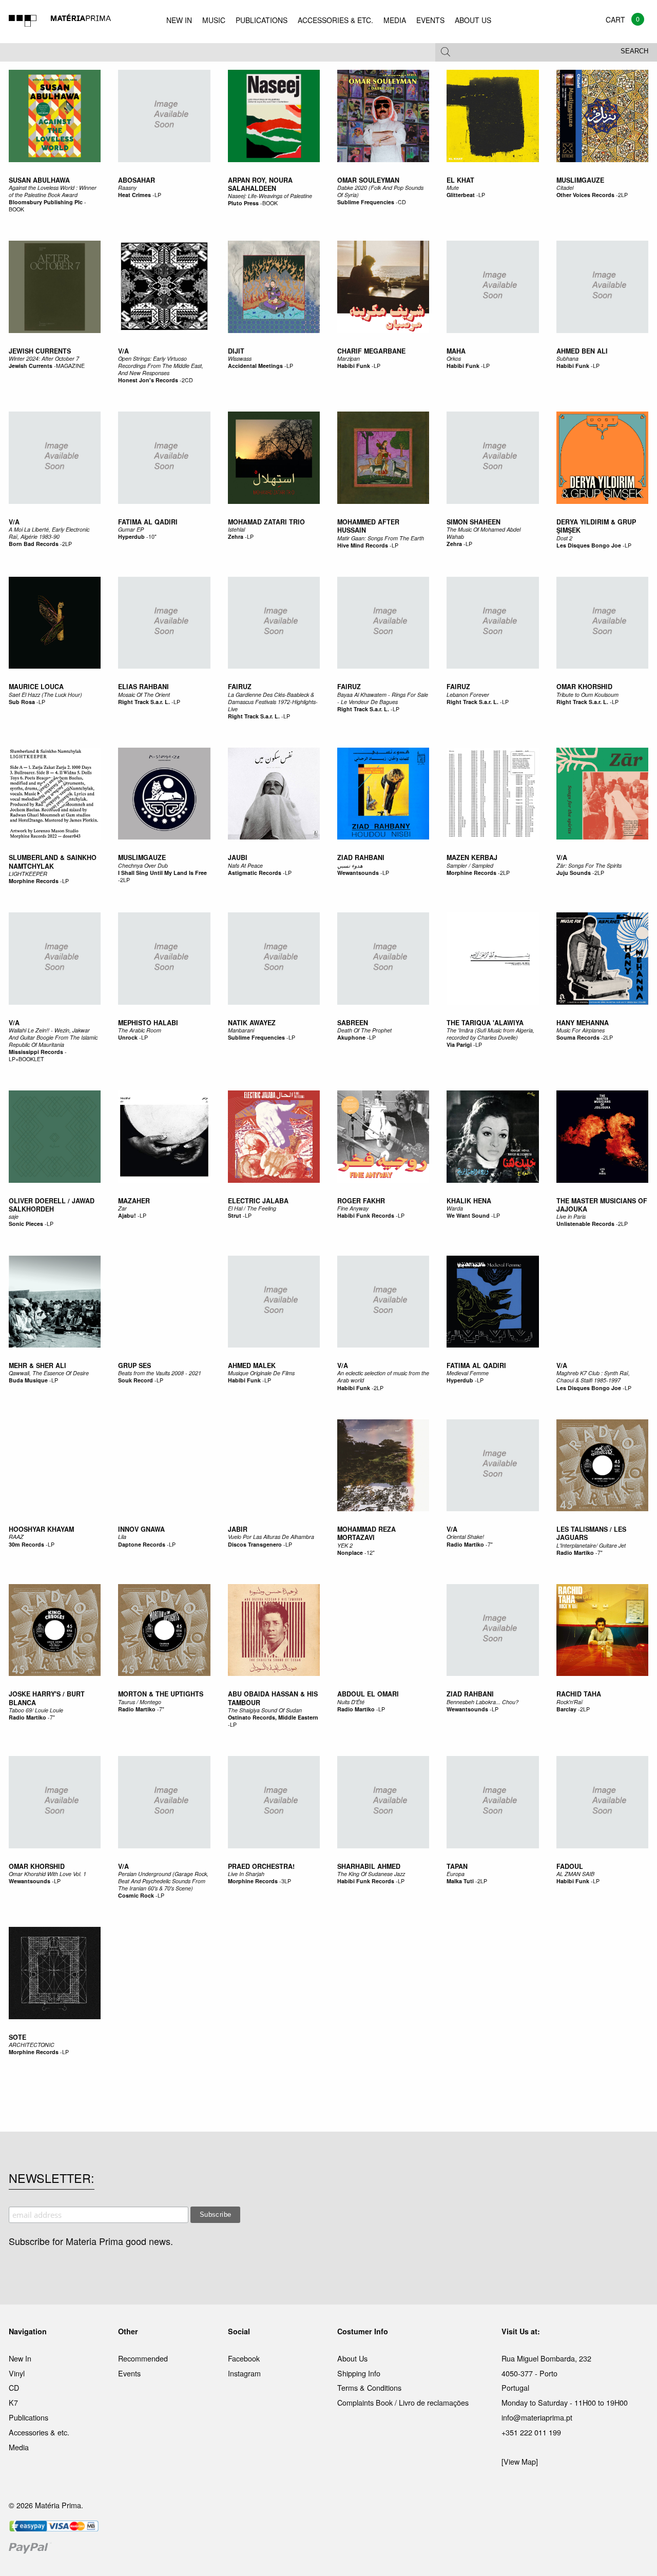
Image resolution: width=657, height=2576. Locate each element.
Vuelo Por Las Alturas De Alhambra (271, 1537)
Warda (455, 1208)
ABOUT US (473, 20)
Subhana (567, 358)
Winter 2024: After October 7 (44, 358)
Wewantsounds (358, 873)
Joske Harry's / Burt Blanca (47, 1698)
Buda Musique (28, 1380)
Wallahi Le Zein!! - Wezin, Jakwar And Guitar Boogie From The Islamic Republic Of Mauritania (53, 1037)
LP (158, 195)
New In (20, 2358)
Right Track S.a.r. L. (144, 702)
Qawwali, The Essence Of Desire (49, 1373)
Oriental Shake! (465, 1537)
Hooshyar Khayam (41, 1529)
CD (402, 202)
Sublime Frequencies (366, 202)
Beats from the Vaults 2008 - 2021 (160, 1373)
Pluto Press (243, 203)
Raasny (127, 188)
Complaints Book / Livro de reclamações (403, 2402)
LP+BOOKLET (26, 1059)
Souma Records (578, 1037)
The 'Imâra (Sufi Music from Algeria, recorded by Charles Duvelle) (490, 1034)
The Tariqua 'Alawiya (485, 1023)
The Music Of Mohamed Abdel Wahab (484, 533)
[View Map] (520, 2461)
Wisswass (240, 358)
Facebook (244, 2358)
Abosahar (137, 180)
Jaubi (238, 857)
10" (152, 536)
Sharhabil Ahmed (369, 1866)
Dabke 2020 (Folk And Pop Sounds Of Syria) (380, 191)
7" (490, 1544)
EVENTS (430, 20)
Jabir (238, 1529)
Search (634, 51)
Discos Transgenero (255, 1544)
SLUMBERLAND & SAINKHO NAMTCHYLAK (53, 862)
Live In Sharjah (246, 1874)
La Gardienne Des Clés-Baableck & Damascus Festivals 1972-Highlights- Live (273, 702)
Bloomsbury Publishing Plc (46, 202)
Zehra (236, 536)
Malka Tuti (460, 1881)
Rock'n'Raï (569, 1702)
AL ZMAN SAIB (575, 1874)
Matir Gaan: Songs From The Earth (381, 538)
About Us (352, 2358)
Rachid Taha (579, 1694)
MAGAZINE (70, 366)
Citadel (565, 188)
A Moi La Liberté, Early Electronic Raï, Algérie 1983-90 (49, 533)
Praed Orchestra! (261, 1866)
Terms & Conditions (369, 2387)
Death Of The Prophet (364, 1030)
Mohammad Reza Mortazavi (366, 1533)
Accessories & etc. (39, 2432)
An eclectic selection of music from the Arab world (383, 1377)
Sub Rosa (22, 702)
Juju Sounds (574, 873)
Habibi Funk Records (366, 1215)
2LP (623, 195)
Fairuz (240, 687)
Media (19, 2447)
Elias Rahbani (143, 687)
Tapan (457, 1866)
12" (371, 1553)
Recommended (143, 2358)
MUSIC (214, 20)
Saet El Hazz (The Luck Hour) (45, 695)
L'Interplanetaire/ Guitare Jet (591, 1545)
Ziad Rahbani (361, 857)
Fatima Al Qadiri (148, 522)
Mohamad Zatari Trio (266, 522)
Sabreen (353, 1023)
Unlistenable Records (585, 1224)
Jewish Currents (40, 351)
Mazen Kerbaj (472, 857)
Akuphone (351, 1037)
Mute (453, 188)
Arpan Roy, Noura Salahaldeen (260, 184)
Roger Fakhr (361, 1201)
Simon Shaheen (474, 522)
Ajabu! (127, 1215)
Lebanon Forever (468, 695)
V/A (123, 351)
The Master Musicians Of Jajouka (602, 1205)
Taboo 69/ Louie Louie (36, 1710)
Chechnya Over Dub (143, 865)
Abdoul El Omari (368, 1694)
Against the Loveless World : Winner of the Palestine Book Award (53, 191)
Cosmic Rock (136, 1895)
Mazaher (134, 1201)
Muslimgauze (580, 180)
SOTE (17, 2037)
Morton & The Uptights (161, 1694)
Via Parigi (459, 1045)
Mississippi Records (36, 1052)
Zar (122, 1208)
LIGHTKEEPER (28, 874)
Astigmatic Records (255, 873)
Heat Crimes (134, 195)
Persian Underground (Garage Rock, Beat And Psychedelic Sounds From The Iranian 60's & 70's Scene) (163, 1881)
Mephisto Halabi (148, 1023)
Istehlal (236, 529)
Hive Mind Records (363, 545)
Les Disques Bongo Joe (589, 545)
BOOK (16, 209)
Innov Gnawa (141, 1529)
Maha (456, 351)
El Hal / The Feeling (252, 1208)
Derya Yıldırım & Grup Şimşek (596, 526)
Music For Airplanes (581, 1030)
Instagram (244, 2373)
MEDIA (395, 20)
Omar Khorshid (584, 687)
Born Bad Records (34, 544)
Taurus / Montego (140, 1702)
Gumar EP (131, 529)
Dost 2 (564, 538)
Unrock (128, 1037)
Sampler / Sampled (470, 865)
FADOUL (570, 1866)
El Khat (460, 180)
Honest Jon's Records (148, 380)
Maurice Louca (36, 687)
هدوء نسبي (350, 865)
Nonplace (350, 1553)
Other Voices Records (585, 195)
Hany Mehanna (583, 1023)
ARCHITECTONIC (32, 2045)
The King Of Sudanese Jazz (371, 1874)
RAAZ (16, 1537)
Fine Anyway (353, 1208)
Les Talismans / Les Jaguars (591, 1533)
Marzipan (349, 358)
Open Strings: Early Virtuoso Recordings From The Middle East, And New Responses (161, 366)
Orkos (454, 358)
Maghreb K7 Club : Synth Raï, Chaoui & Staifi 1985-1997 (593, 1377)
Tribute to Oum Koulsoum (587, 695)
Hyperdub (131, 536)
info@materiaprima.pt (537, 2417)
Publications (28, 2417)
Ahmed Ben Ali (582, 351)
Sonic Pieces (26, 1224)
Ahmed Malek (252, 1365)
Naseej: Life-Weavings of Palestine (270, 196)
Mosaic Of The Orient (144, 695)
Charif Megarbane (371, 351)
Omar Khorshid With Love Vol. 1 (47, 1874)
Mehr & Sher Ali (37, 1365)
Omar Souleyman (368, 180)
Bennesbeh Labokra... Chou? (482, 1702)
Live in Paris (571, 1216)
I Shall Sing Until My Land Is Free (162, 873)
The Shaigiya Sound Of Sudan (265, 1710)
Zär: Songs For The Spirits (589, 865)
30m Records (26, 1544)
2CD (187, 380)
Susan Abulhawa (39, 180)
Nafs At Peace (245, 865)
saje (14, 1216)
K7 (13, 2402)
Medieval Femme (468, 1373)
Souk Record (136, 1380)
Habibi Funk (354, 366)
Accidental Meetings (255, 366)
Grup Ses (134, 1365)
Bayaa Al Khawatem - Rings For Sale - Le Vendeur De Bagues (383, 698)
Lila (122, 1537)
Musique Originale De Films (261, 1373)
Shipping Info (359, 2373)
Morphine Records (34, 881)
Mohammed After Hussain (368, 526)
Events (129, 2373)
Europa (456, 1874)
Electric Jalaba (258, 1201)
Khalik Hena (469, 1201)
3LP (286, 1881)
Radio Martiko (465, 1544)
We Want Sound (468, 1215)
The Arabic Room (140, 1030)
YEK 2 (345, 1545)
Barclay (566, 1709)
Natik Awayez (252, 1023)
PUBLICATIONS (262, 20)
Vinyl (17, 2373)
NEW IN (179, 20)
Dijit (236, 351)
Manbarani (241, 1030)
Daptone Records (142, 1544)
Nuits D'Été (351, 1702)
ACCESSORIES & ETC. (335, 20)
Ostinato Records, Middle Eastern (273, 1717)
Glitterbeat (461, 195)
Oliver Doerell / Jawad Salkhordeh (52, 1205)
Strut (235, 1215)
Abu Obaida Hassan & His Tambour (273, 1698)
